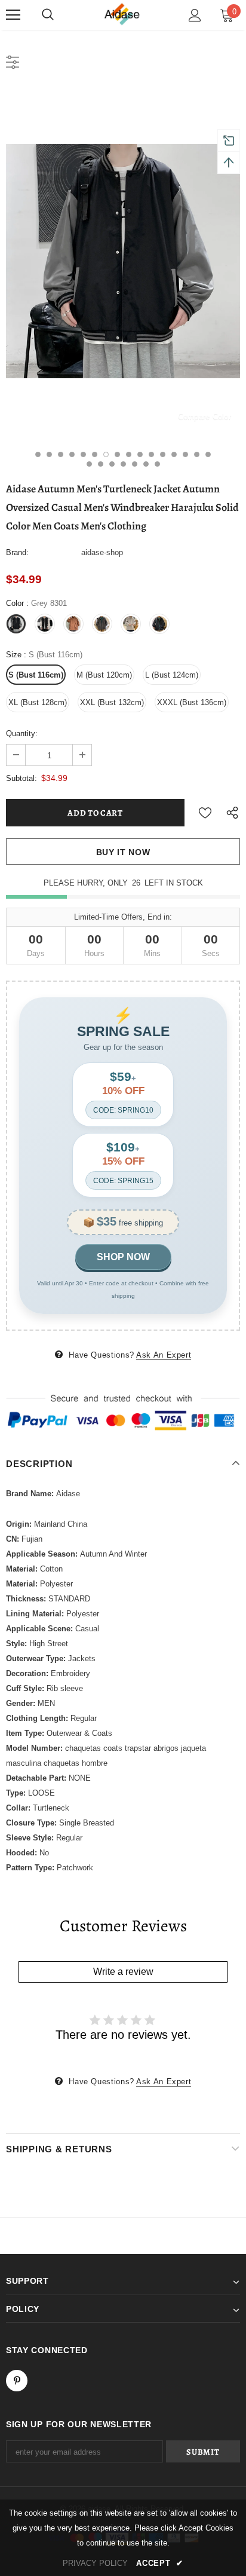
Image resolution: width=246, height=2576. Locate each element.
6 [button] (95, 454)
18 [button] (101, 464)
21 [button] (135, 464)
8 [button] (117, 454)
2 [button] (49, 454)
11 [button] (151, 454)
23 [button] (157, 464)
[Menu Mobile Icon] (13, 15)
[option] (123, 261)
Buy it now (123, 852)
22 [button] (146, 464)
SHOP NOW (123, 1257)
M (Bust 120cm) (104, 675)
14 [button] (185, 454)
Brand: (17, 552)
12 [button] (163, 454)
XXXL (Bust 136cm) (192, 702)
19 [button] (112, 464)
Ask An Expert (164, 1355)
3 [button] (61, 454)
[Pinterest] (17, 2381)
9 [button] (129, 454)
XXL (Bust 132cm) (112, 702)
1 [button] (38, 454)
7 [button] (106, 454)
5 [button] (83, 454)
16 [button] (208, 454)
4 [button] (72, 454)
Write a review (123, 1972)
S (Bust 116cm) (36, 675)
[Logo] (123, 15)
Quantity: (22, 733)
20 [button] (123, 464)
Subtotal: (21, 778)
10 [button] (140, 454)
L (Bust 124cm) (172, 675)
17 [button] (89, 464)
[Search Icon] (48, 15)
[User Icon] (195, 15)
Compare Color (205, 416)
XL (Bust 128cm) (38, 702)
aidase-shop (102, 552)
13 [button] (174, 454)
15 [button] (197, 454)
